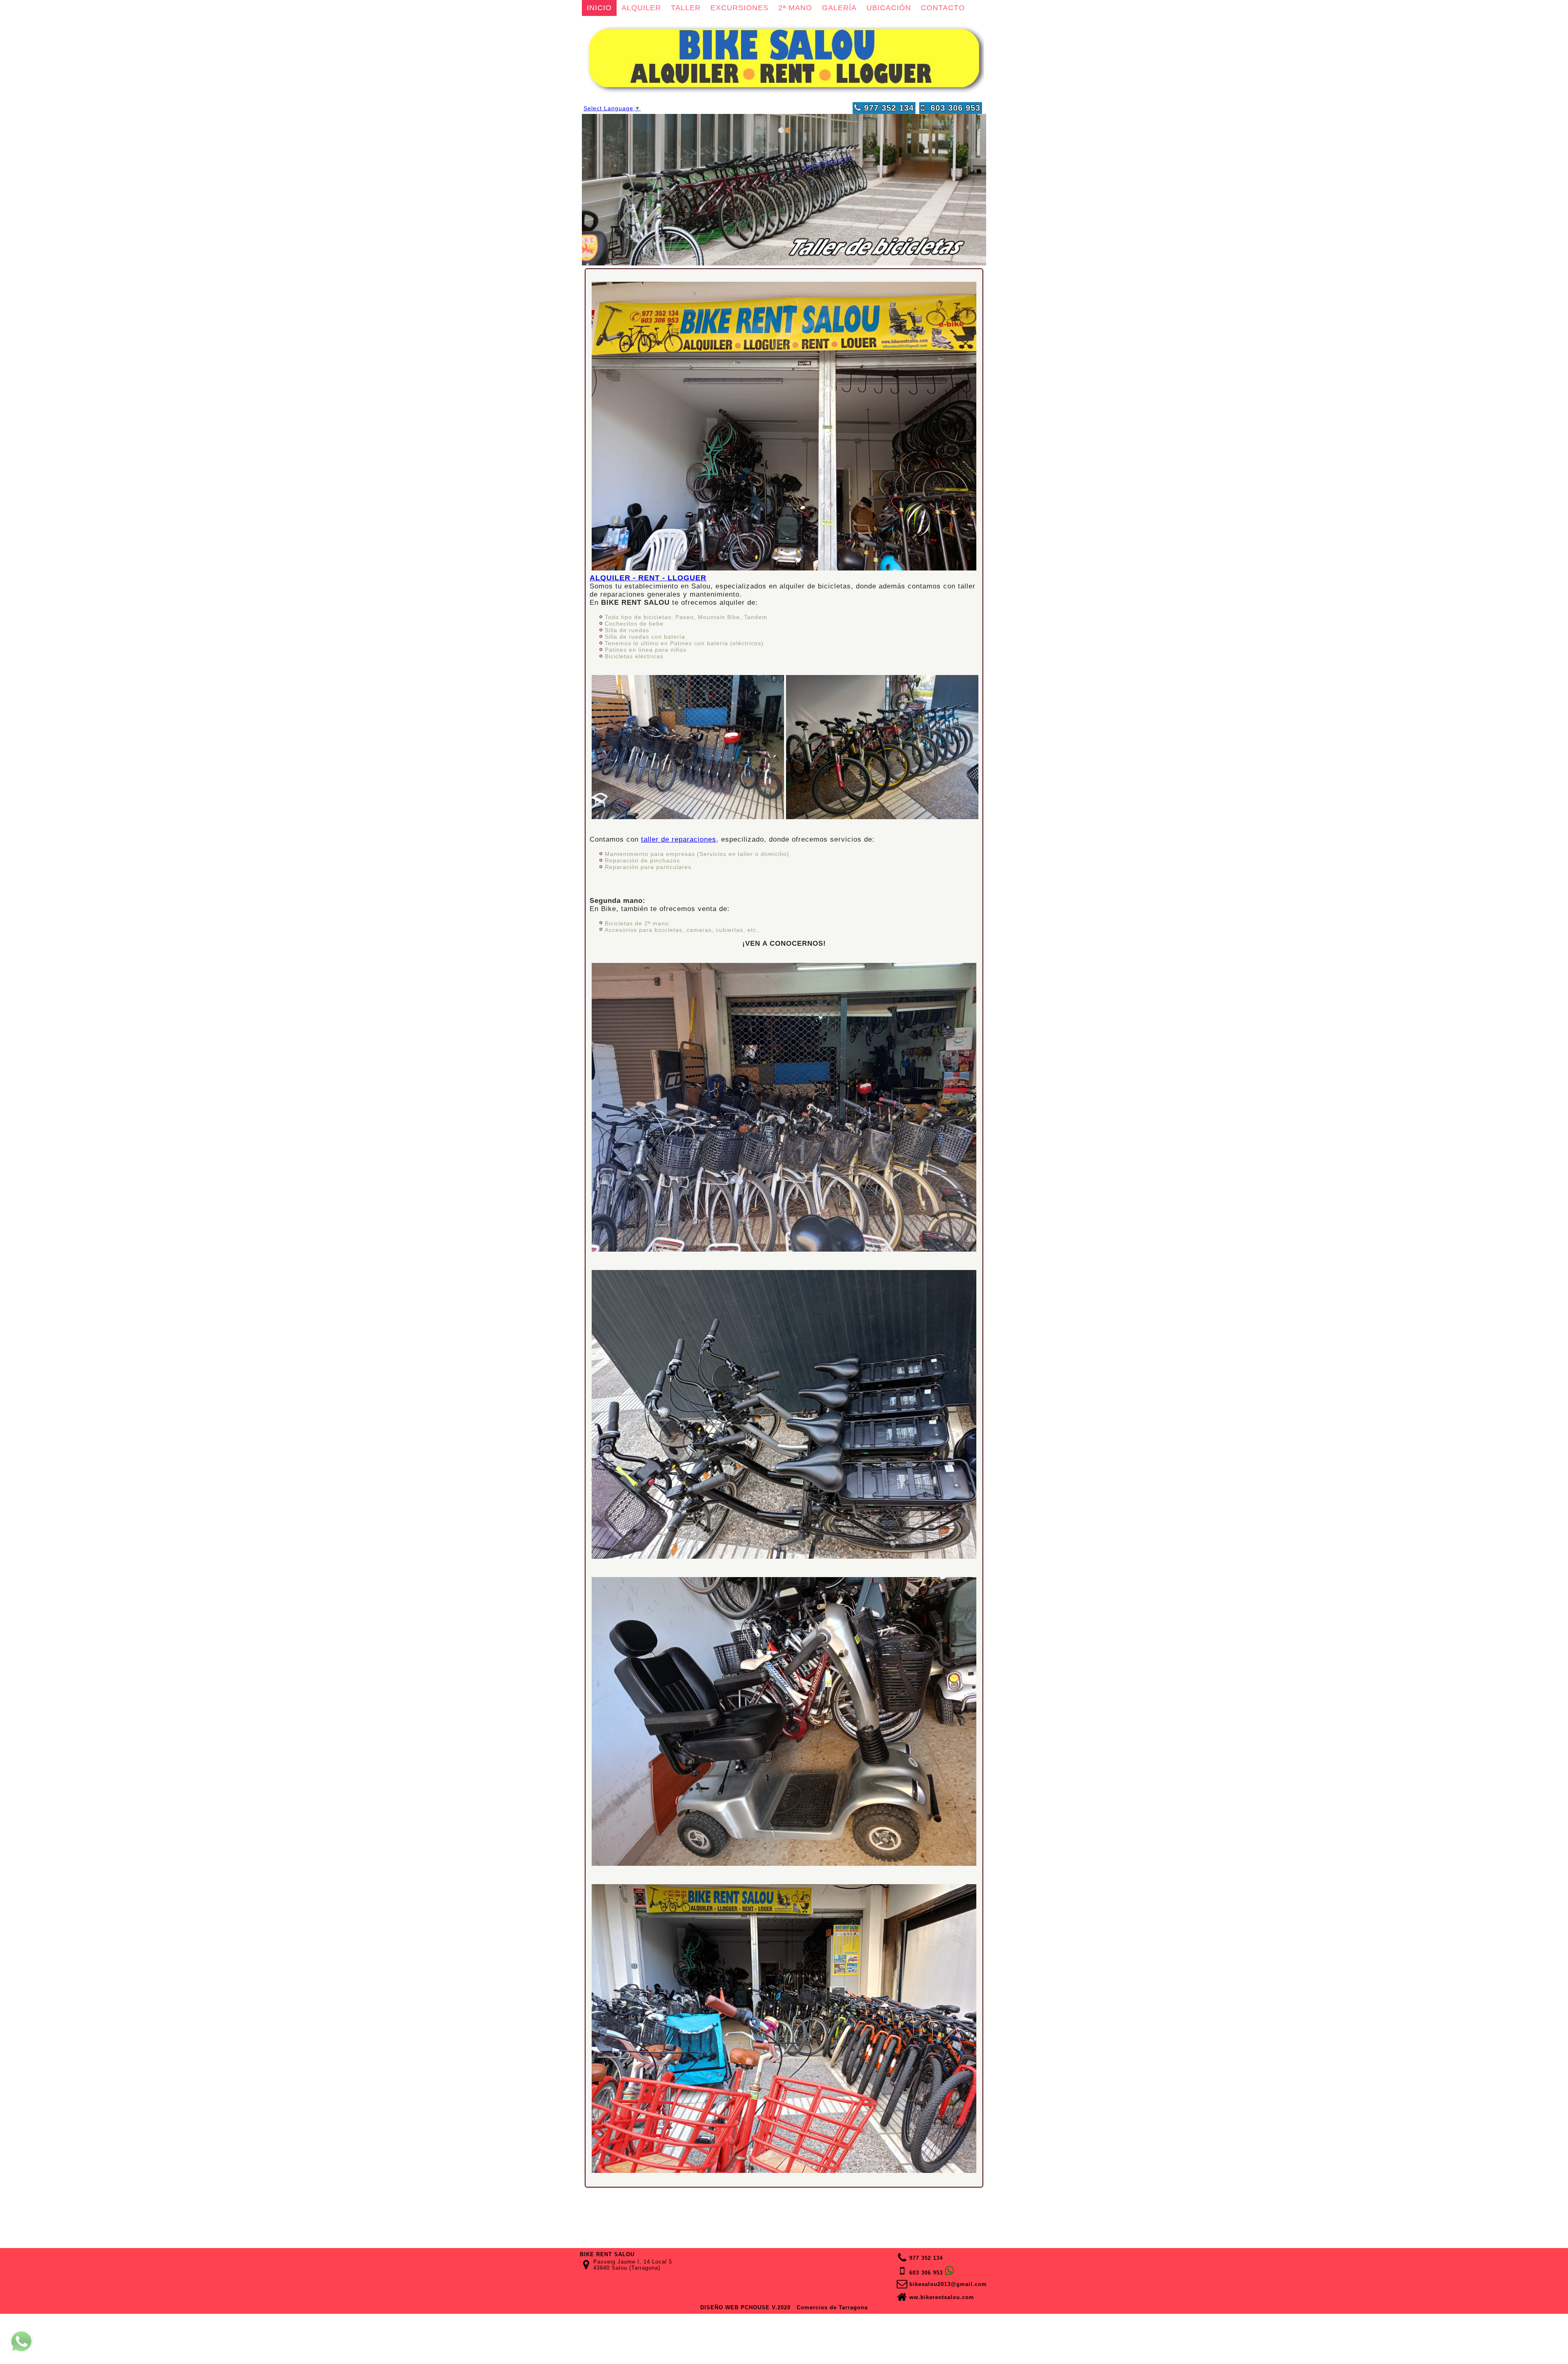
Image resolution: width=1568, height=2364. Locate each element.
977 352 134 (888, 108)
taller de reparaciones (679, 839)
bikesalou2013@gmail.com (948, 2284)
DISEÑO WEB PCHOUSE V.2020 (745, 2307)
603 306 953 (953, 108)
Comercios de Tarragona (832, 2307)
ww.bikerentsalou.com (942, 2297)
